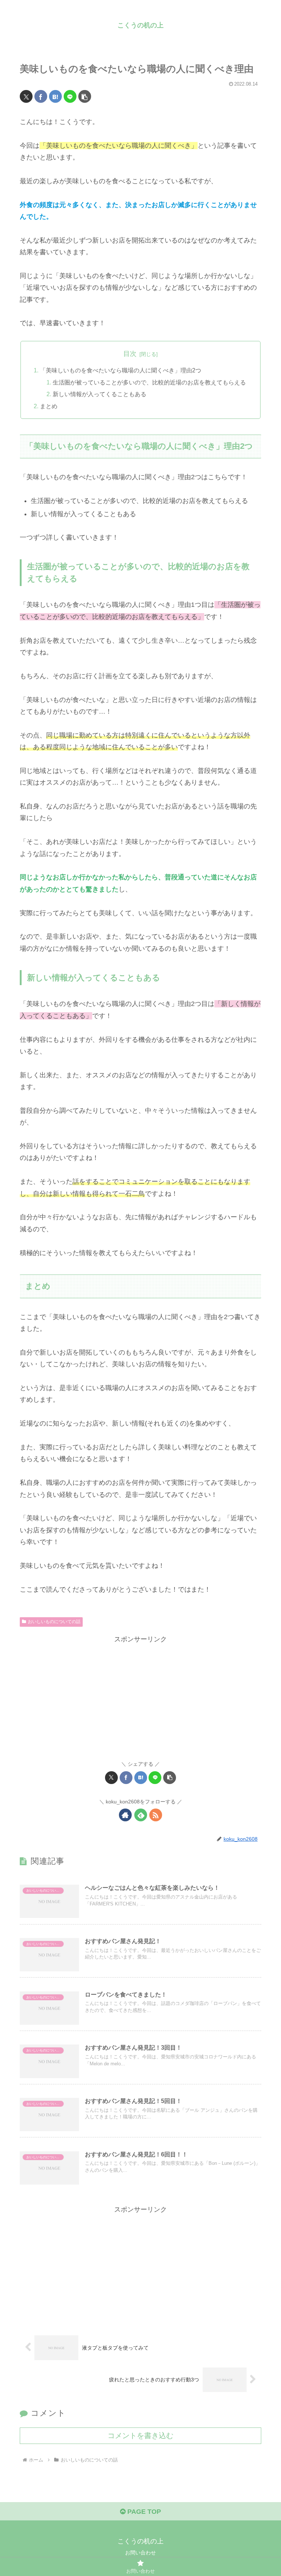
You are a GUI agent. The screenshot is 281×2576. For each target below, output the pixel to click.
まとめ (49, 406)
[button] (85, 96)
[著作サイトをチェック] (125, 1815)
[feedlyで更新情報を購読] (141, 1815)
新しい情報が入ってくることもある (100, 394)
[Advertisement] (140, 1697)
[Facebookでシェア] (41, 96)
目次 (130, 354)
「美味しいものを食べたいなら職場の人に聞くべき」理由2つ (121, 370)
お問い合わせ (140, 2553)
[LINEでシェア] (70, 96)
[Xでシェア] (26, 96)
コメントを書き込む (140, 2436)
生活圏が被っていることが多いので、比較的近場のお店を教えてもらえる (149, 382)
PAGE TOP (143, 2512)
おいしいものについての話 (54, 1622)
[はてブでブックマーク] (55, 96)
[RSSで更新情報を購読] (156, 1815)
